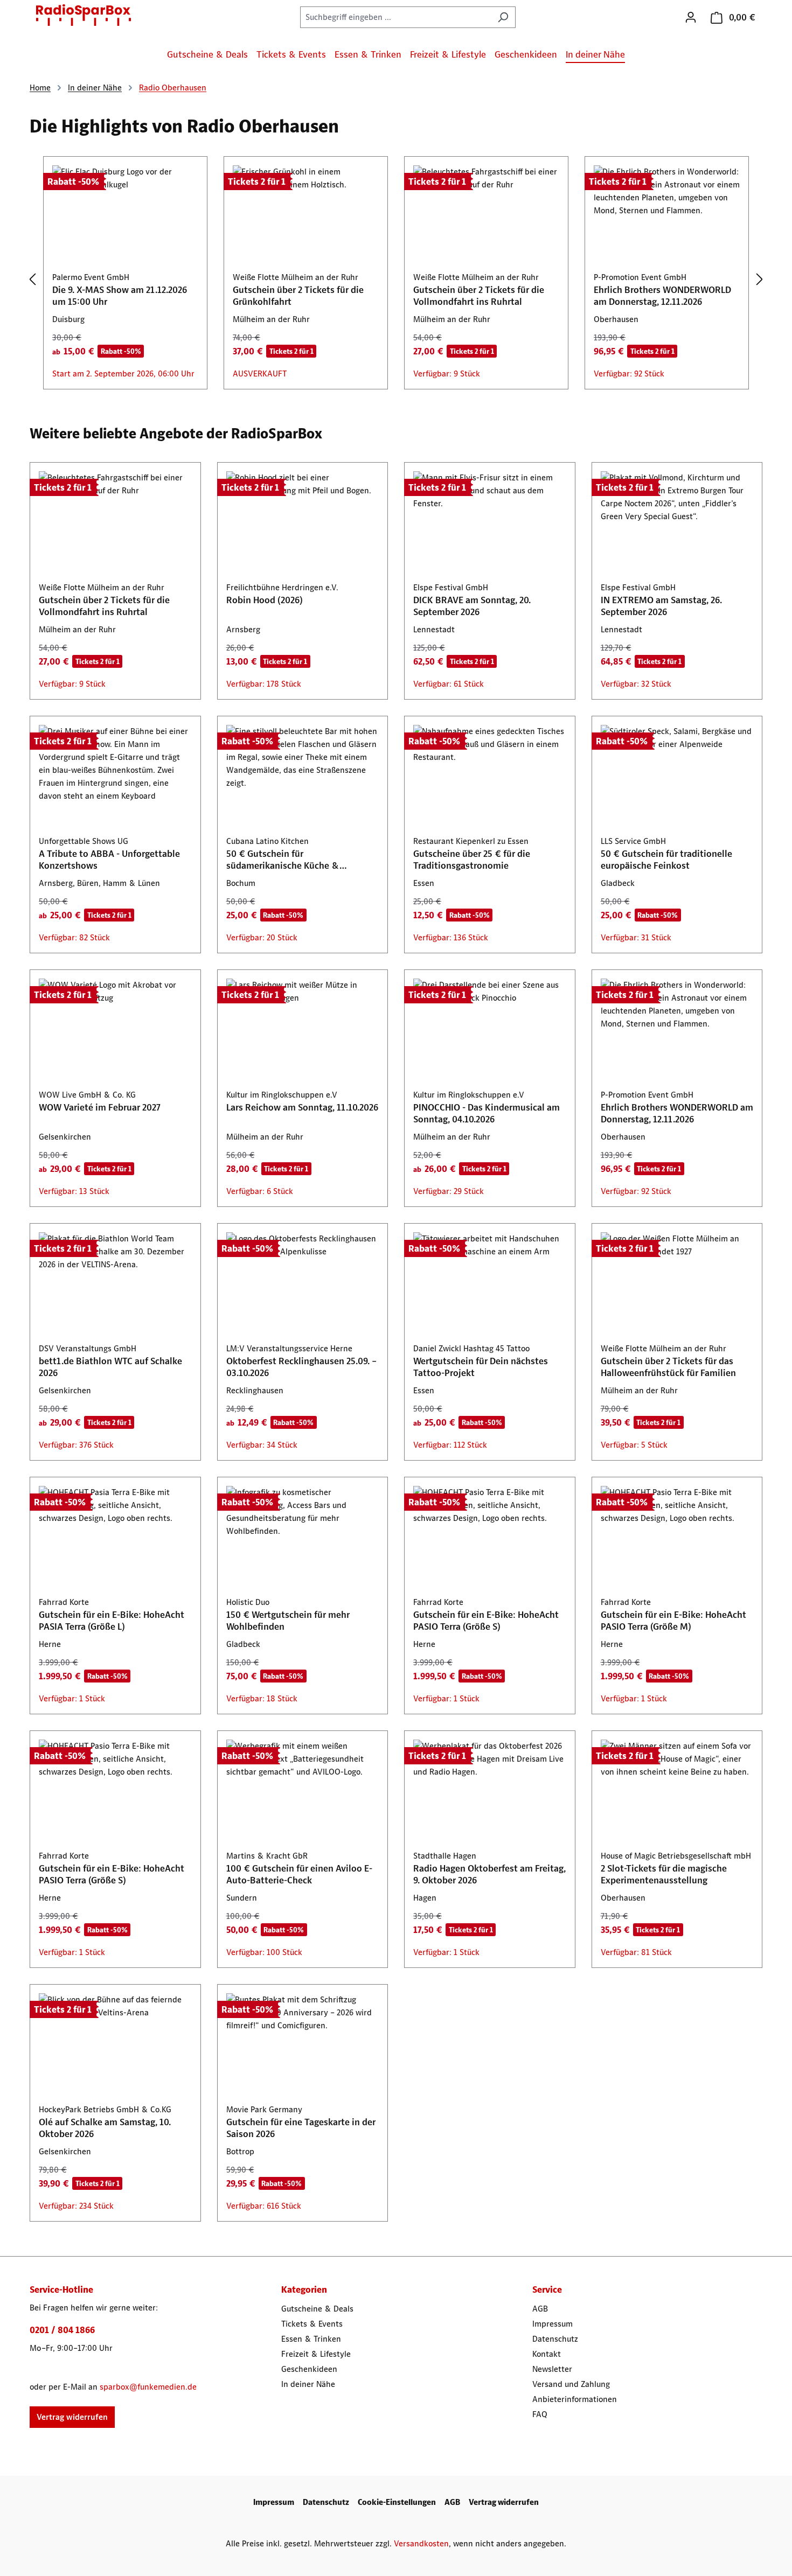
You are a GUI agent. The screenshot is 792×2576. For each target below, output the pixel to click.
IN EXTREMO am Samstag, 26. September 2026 (661, 606)
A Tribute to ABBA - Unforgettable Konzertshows (109, 860)
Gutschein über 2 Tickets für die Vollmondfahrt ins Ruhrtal (479, 296)
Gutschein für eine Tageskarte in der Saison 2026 (301, 2128)
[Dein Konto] (691, 17)
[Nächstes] (760, 279)
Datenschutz (555, 2339)
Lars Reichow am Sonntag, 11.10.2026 (302, 1107)
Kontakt (547, 2354)
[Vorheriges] (32, 279)
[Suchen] (503, 17)
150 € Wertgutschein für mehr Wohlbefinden (288, 1621)
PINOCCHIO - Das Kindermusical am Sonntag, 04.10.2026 (487, 1113)
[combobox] (395, 17)
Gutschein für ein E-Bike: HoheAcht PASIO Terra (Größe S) (486, 1621)
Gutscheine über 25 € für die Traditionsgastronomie (472, 860)
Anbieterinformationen (575, 2399)
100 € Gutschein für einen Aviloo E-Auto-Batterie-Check (299, 1874)
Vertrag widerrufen (72, 2417)
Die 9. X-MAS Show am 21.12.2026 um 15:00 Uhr (120, 296)
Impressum (553, 2324)
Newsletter (552, 2369)
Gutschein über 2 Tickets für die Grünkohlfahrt (298, 296)
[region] (396, 280)
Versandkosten (421, 2543)
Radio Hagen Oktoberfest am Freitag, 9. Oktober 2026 (489, 1874)
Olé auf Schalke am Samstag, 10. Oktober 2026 (105, 2128)
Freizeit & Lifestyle (316, 2354)
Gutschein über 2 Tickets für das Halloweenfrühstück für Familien (668, 1367)
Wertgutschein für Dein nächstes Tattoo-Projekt (481, 1367)
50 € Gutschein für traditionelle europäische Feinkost (666, 860)
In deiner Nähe (308, 2384)
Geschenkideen (309, 2369)
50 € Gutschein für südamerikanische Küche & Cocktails (283, 860)
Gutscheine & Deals (317, 2309)
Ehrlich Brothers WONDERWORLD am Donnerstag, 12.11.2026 (662, 296)
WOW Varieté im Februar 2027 (100, 1107)
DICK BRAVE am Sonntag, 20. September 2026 (472, 606)
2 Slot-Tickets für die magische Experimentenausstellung (664, 1874)
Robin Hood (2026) (265, 600)
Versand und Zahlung (571, 2384)
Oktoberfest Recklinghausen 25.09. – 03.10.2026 (301, 1367)
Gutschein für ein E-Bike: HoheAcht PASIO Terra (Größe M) (673, 1621)
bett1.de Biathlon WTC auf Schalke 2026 (110, 1367)
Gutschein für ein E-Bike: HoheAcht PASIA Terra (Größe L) (112, 1621)
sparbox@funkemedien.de (148, 2387)
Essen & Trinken (311, 2339)
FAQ (540, 2414)
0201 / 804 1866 (62, 2330)
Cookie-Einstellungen (397, 2502)
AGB (540, 2309)
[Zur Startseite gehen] (84, 15)
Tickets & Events (312, 2324)
